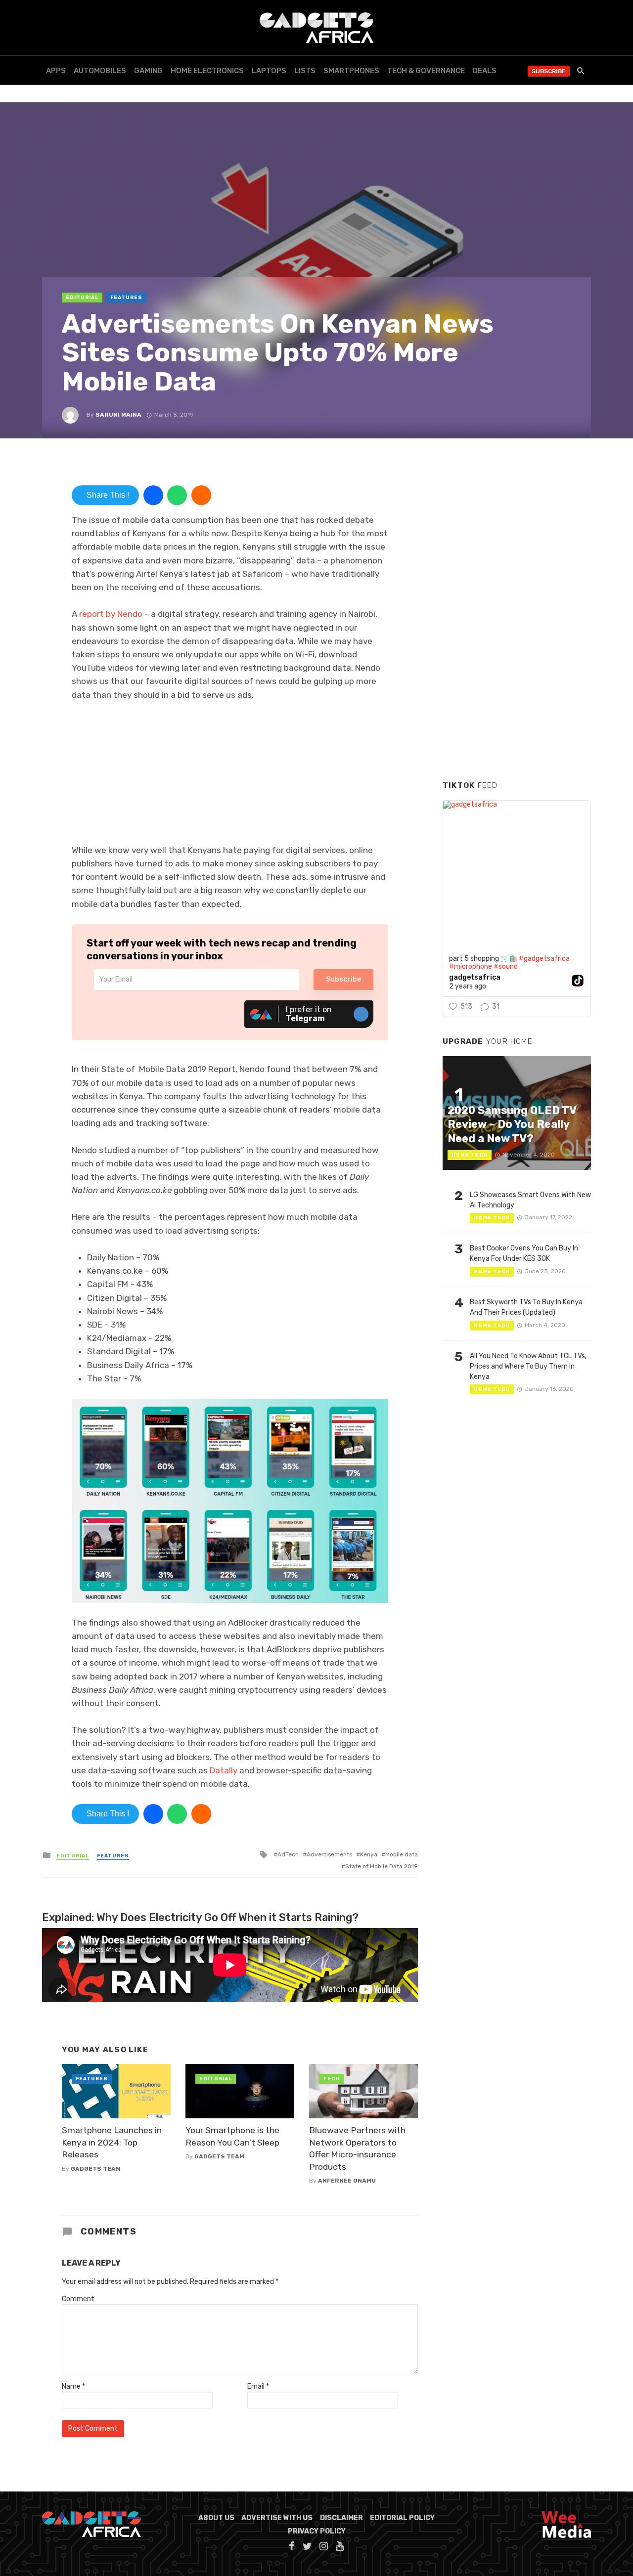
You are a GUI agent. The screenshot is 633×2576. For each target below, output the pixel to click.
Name (73, 2386)
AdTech (288, 1854)
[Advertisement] (517, 622)
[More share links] (201, 495)
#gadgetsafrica (544, 959)
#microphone (471, 966)
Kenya (369, 1854)
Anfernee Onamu (347, 2181)
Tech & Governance (426, 71)
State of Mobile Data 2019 (382, 1866)
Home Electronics (207, 71)
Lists (305, 71)
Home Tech (470, 1155)
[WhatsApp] (177, 495)
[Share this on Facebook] (153, 495)
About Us (216, 2518)
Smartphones (351, 71)
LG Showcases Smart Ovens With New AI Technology (530, 1200)
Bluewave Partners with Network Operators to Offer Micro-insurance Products (357, 2148)
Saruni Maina (118, 415)
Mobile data (402, 1854)
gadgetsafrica (475, 978)
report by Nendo (111, 614)
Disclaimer (341, 2518)
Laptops (269, 71)
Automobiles (100, 71)
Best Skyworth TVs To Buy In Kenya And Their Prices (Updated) (526, 1307)
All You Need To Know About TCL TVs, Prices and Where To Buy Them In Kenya (528, 1366)
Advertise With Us (277, 2518)
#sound (506, 966)
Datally (224, 1770)
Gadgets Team (96, 2169)
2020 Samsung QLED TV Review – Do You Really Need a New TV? (512, 1124)
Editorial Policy (402, 2518)
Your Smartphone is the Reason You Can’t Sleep (232, 2136)
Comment (78, 2299)
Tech (331, 2079)
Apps (56, 71)
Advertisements (329, 1854)
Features (126, 298)
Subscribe (549, 71)
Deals (485, 71)
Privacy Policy (317, 2531)
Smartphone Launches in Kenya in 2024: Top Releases (112, 2142)
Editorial (82, 298)
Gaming (148, 71)
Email (258, 2386)
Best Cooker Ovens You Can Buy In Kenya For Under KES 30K (524, 1253)
